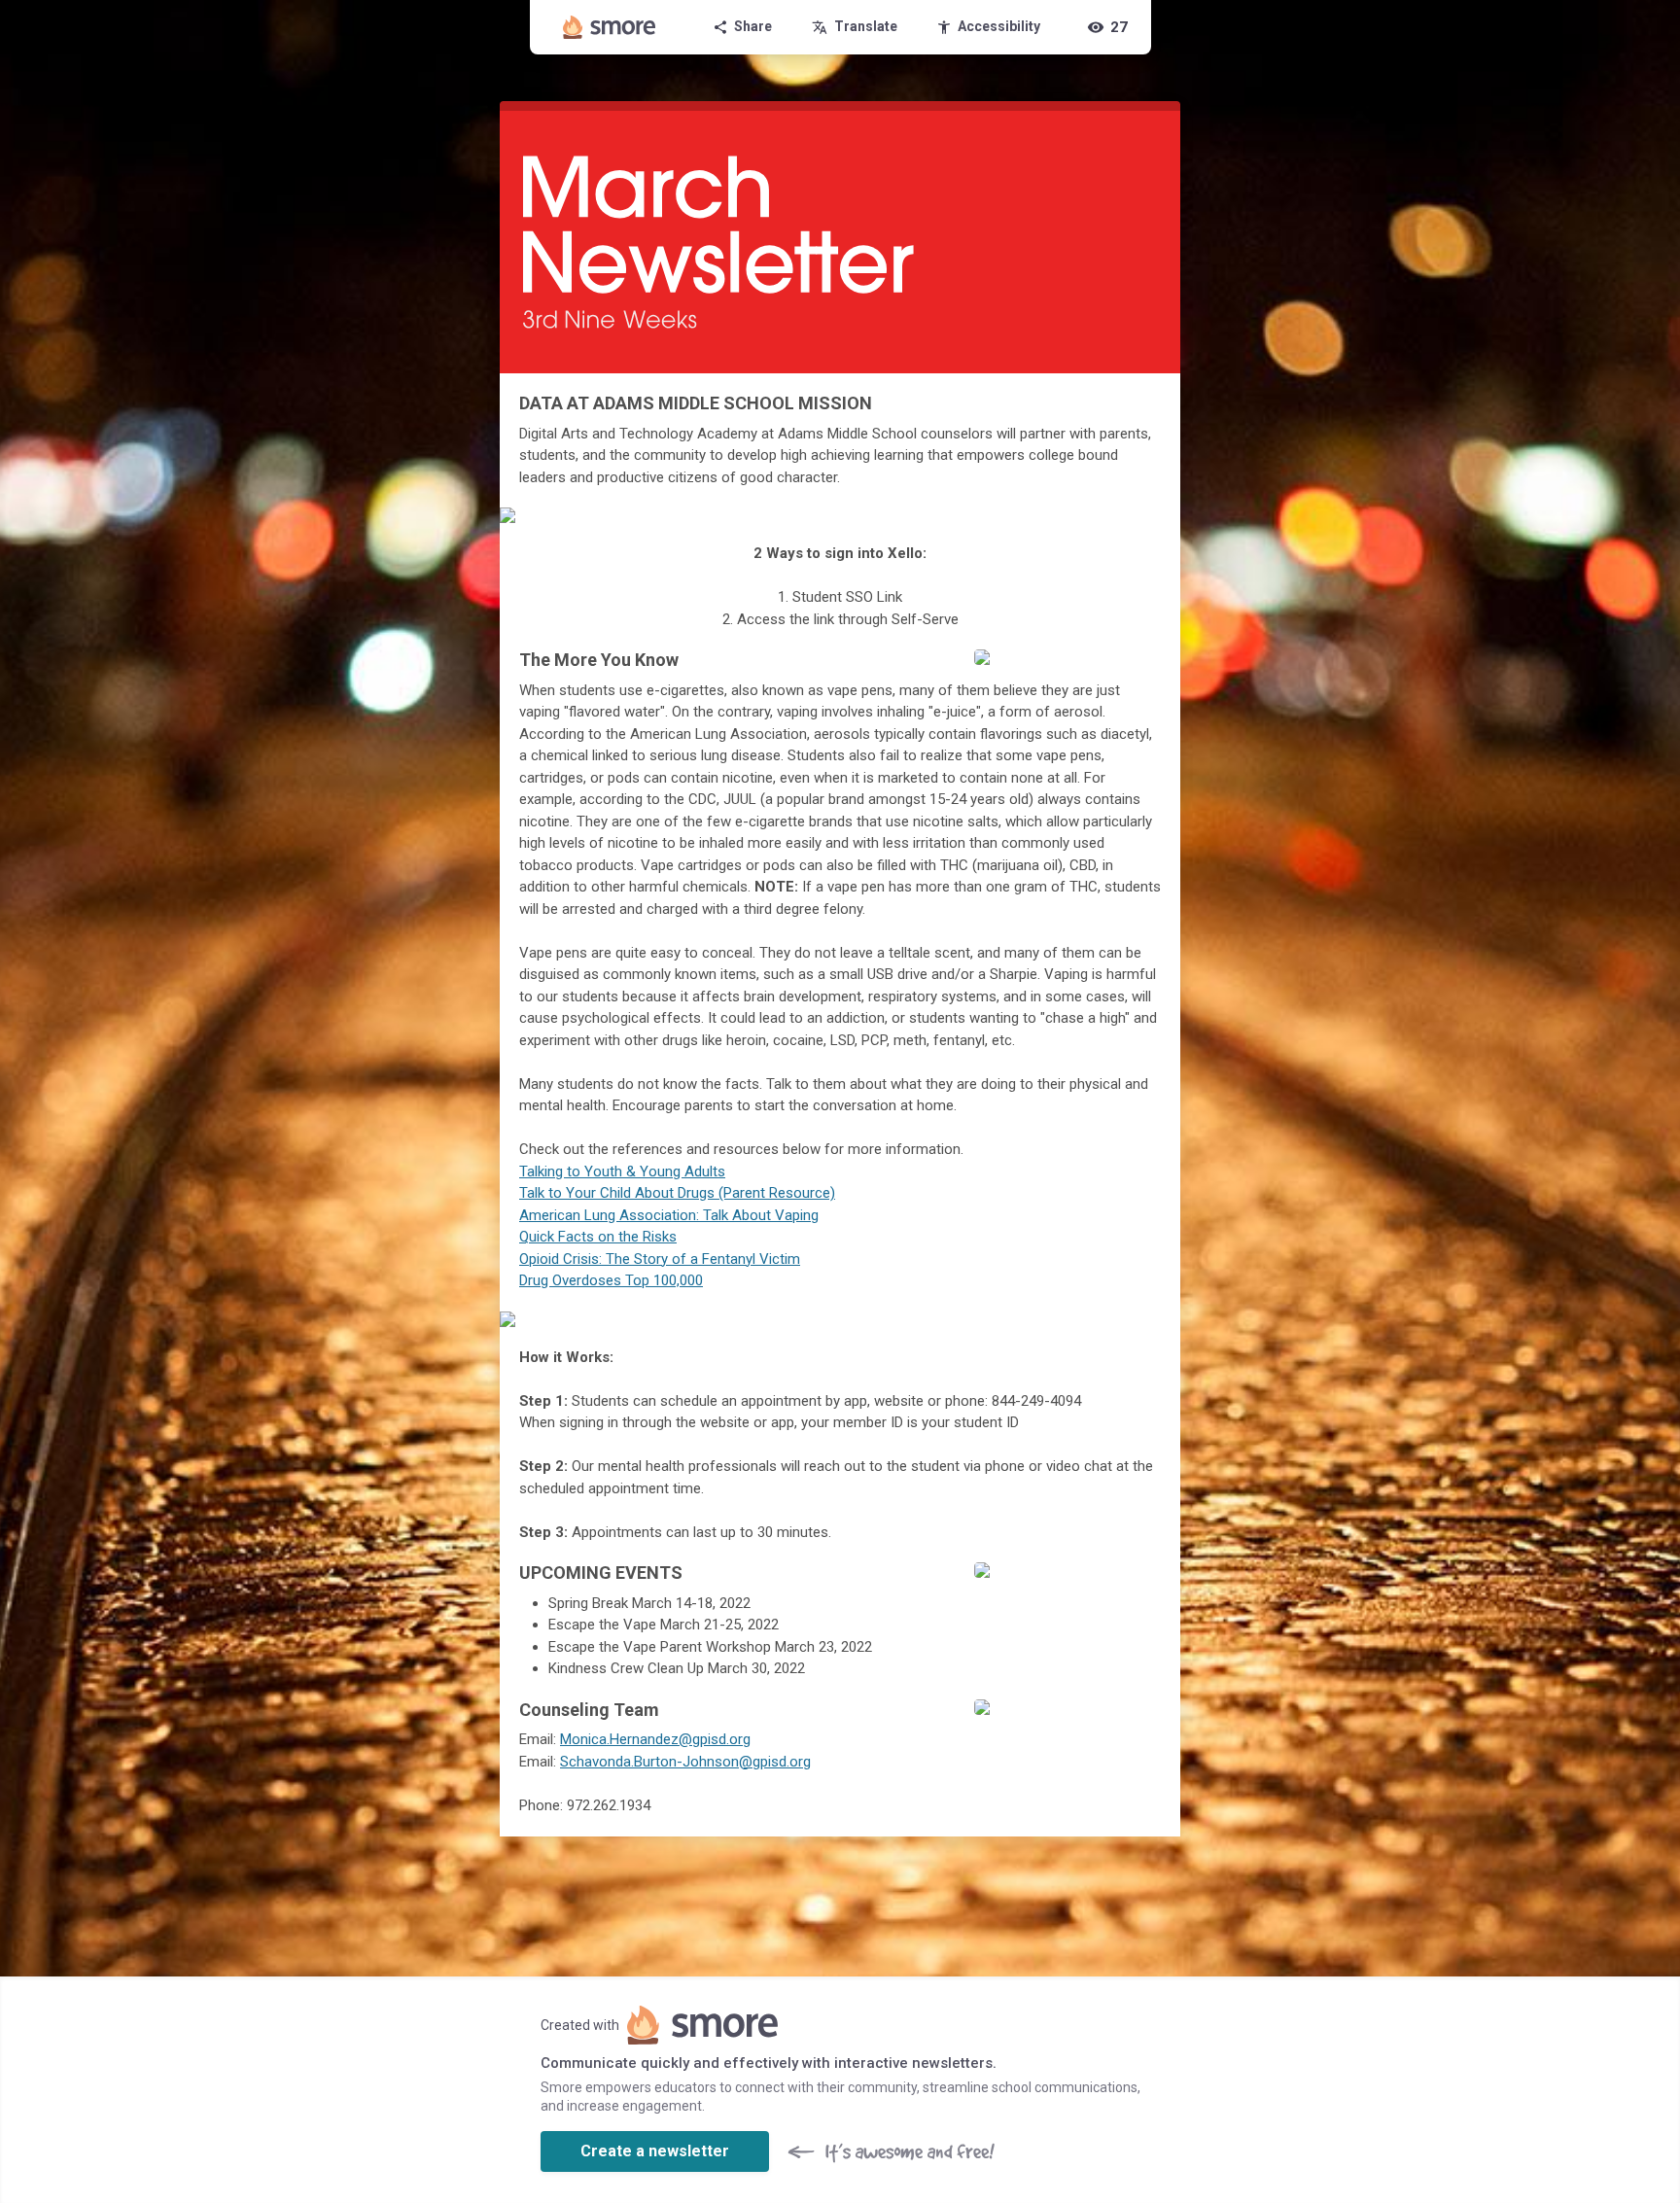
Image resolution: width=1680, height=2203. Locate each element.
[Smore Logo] (610, 27)
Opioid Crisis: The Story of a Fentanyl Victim (660, 1259)
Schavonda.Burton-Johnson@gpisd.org (685, 1762)
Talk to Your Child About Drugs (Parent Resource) (677, 1193)
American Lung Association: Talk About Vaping (669, 1215)
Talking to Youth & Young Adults (622, 1171)
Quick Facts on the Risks (598, 1237)
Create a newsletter (655, 2151)
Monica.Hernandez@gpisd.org (655, 1739)
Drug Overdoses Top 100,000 (611, 1280)
